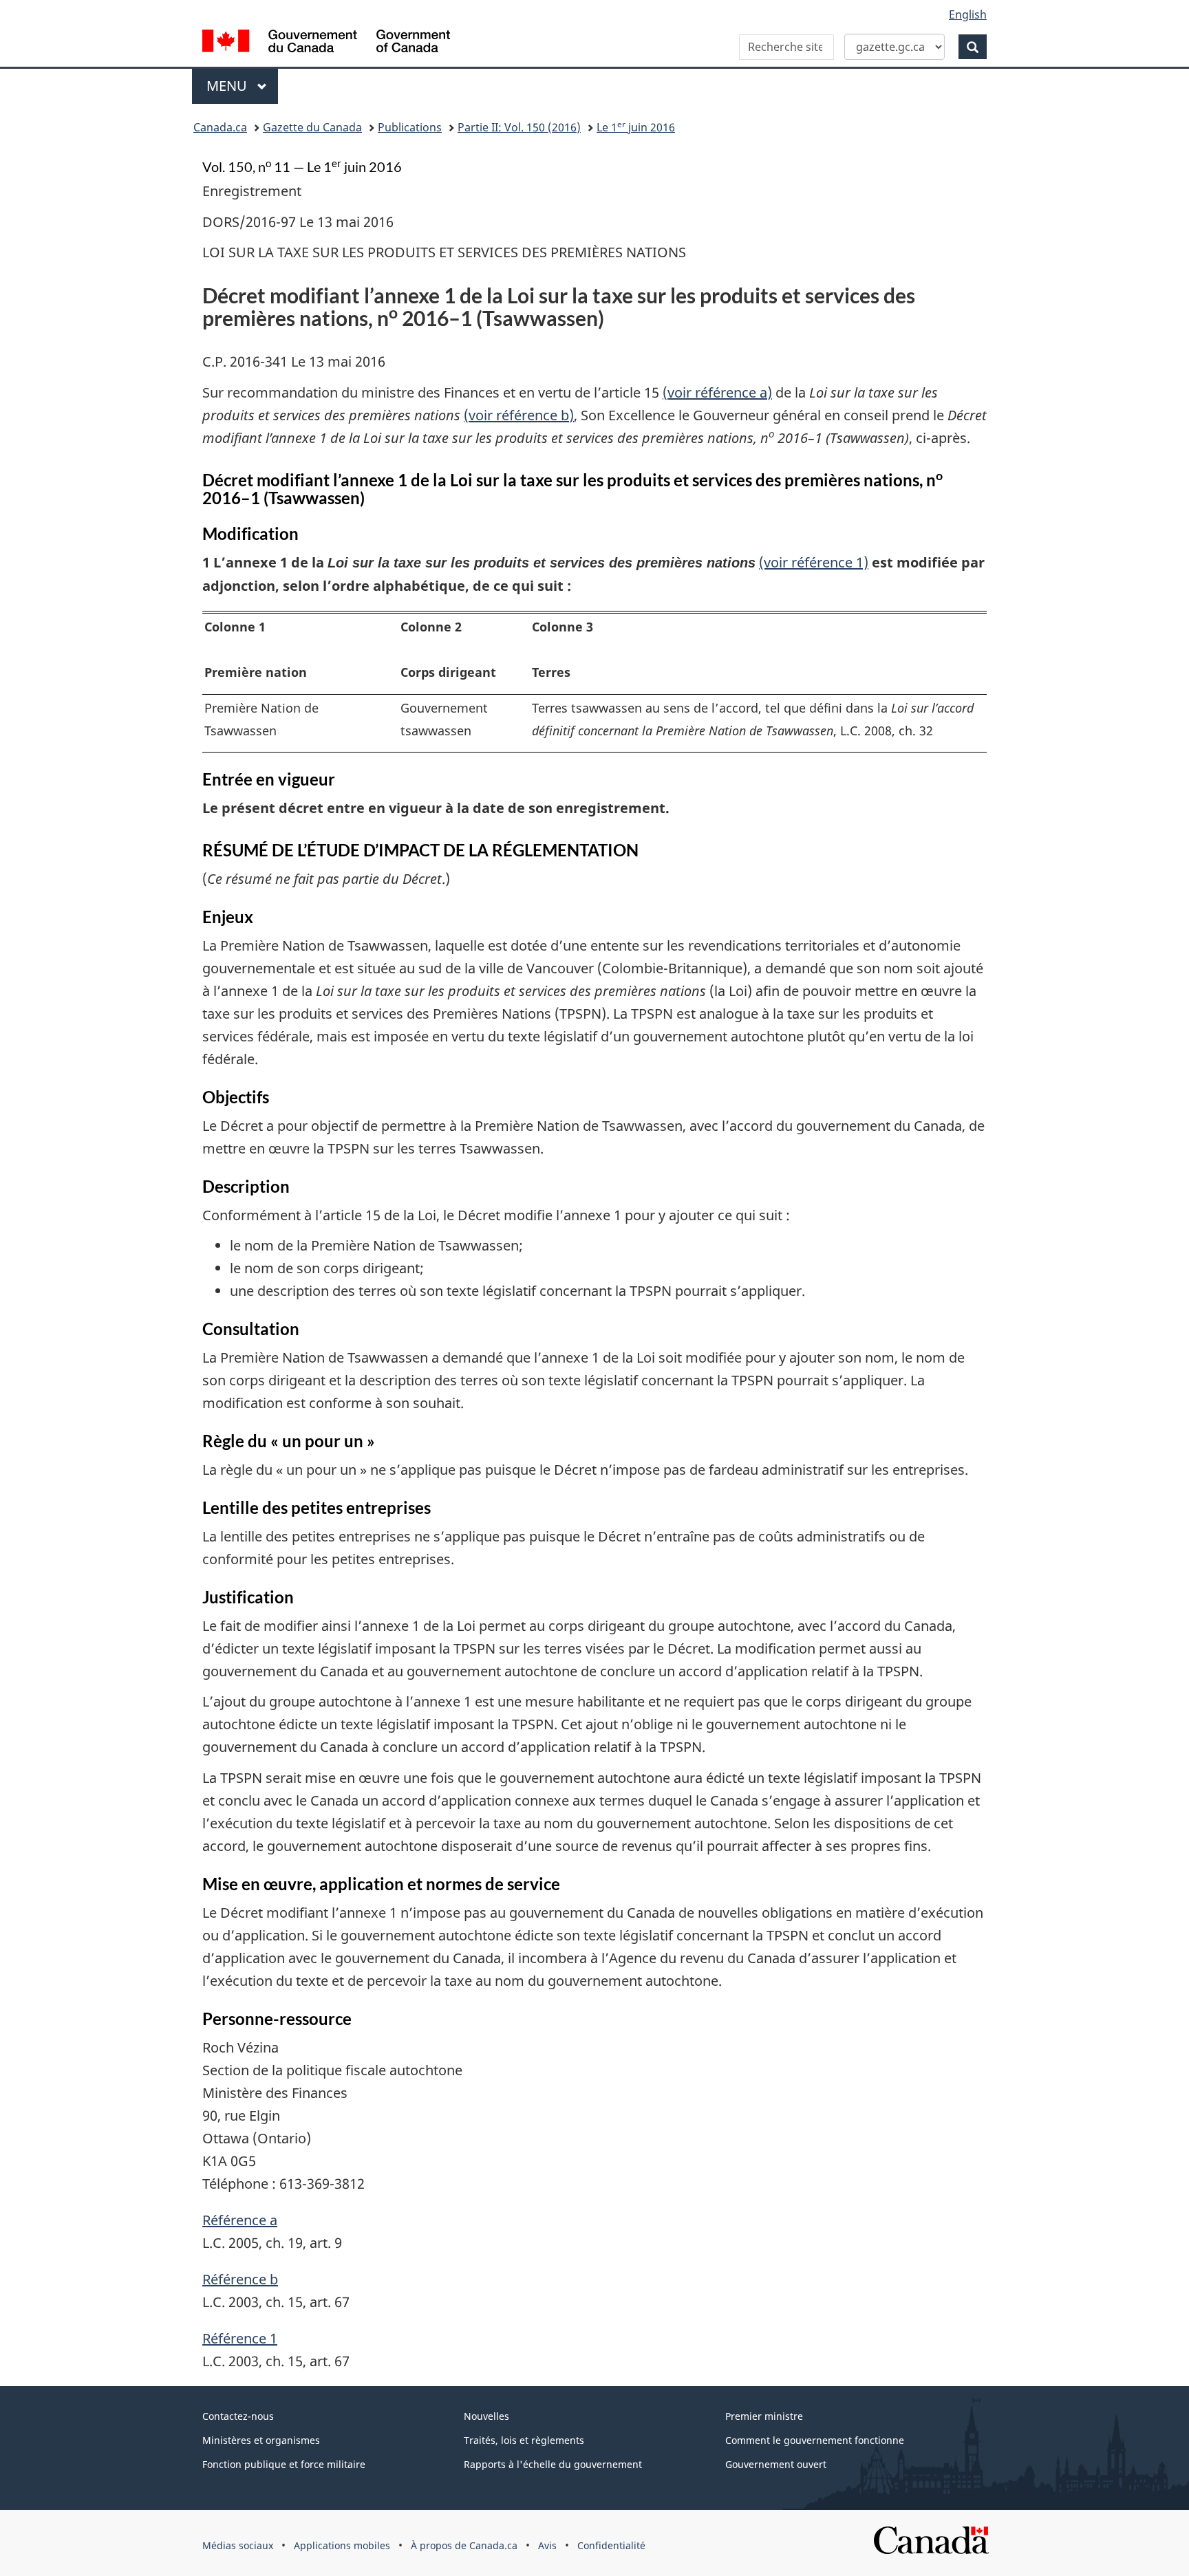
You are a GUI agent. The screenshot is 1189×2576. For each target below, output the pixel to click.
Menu (242, 86)
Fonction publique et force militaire (284, 2464)
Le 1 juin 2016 (636, 127)
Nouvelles (486, 2416)
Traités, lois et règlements (524, 2440)
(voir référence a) (717, 392)
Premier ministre (764, 2416)
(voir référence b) (519, 415)
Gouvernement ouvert (776, 2464)
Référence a (240, 2220)
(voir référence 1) (814, 562)
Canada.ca (220, 127)
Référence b (240, 2279)
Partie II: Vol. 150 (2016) (519, 127)
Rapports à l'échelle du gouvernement (553, 2464)
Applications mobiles (342, 2545)
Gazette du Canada (312, 127)
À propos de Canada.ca (464, 2545)
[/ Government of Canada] (326, 43)
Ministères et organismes (261, 2440)
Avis (547, 2545)
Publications (410, 127)
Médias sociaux (238, 2545)
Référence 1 (240, 2338)
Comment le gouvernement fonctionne (815, 2440)
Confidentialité (611, 2545)
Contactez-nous (238, 2416)
